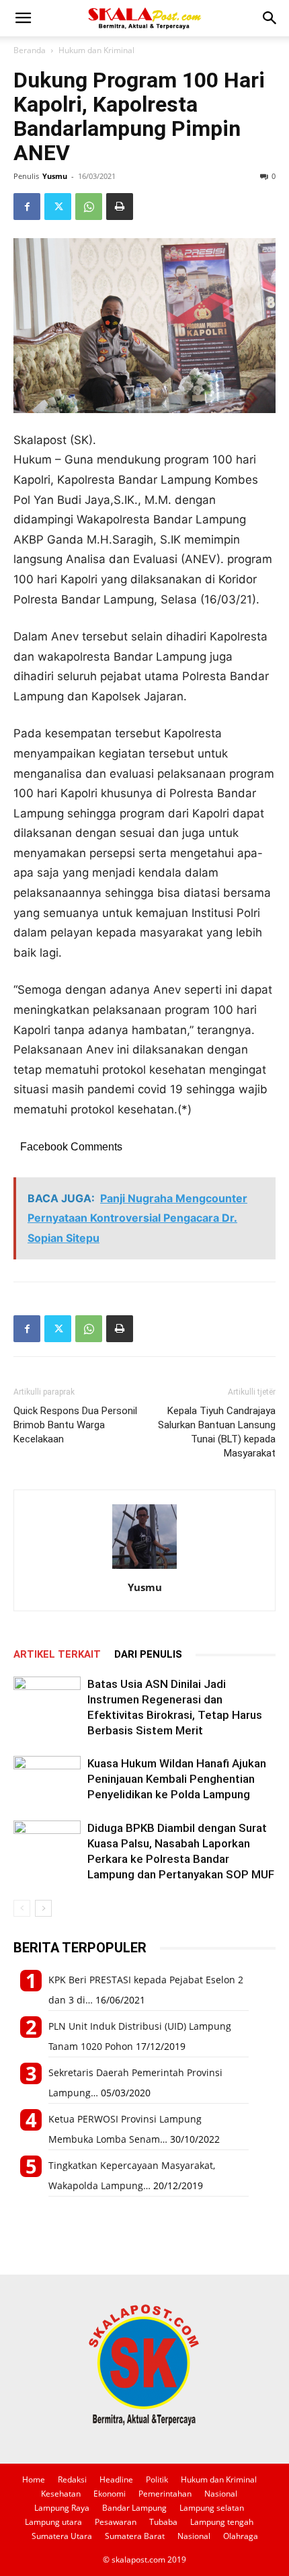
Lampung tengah (222, 2522)
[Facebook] (27, 207)
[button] (23, 18)
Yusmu (55, 176)
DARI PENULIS (148, 1654)
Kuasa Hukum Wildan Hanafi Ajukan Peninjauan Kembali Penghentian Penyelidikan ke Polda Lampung (177, 1779)
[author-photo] (144, 1569)
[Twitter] (58, 207)
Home (34, 2479)
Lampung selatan (212, 2508)
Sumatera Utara (62, 2536)
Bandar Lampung (134, 2508)
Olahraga (241, 2536)
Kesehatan (61, 2494)
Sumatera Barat (135, 2536)
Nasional (221, 2494)
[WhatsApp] (89, 207)
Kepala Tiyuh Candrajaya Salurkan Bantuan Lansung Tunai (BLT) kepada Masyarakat (217, 1432)
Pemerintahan (165, 2494)
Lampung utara (53, 2522)
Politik (157, 2479)
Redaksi (72, 2479)
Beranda (30, 50)
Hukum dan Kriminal (96, 50)
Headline (116, 2479)
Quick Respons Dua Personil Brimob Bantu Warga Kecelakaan (75, 1425)
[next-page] (43, 1908)
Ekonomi (110, 2494)
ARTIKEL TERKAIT (57, 1654)
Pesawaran (116, 2522)
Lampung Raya (62, 2508)
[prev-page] (22, 1908)
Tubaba (163, 2522)
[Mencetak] (120, 207)
